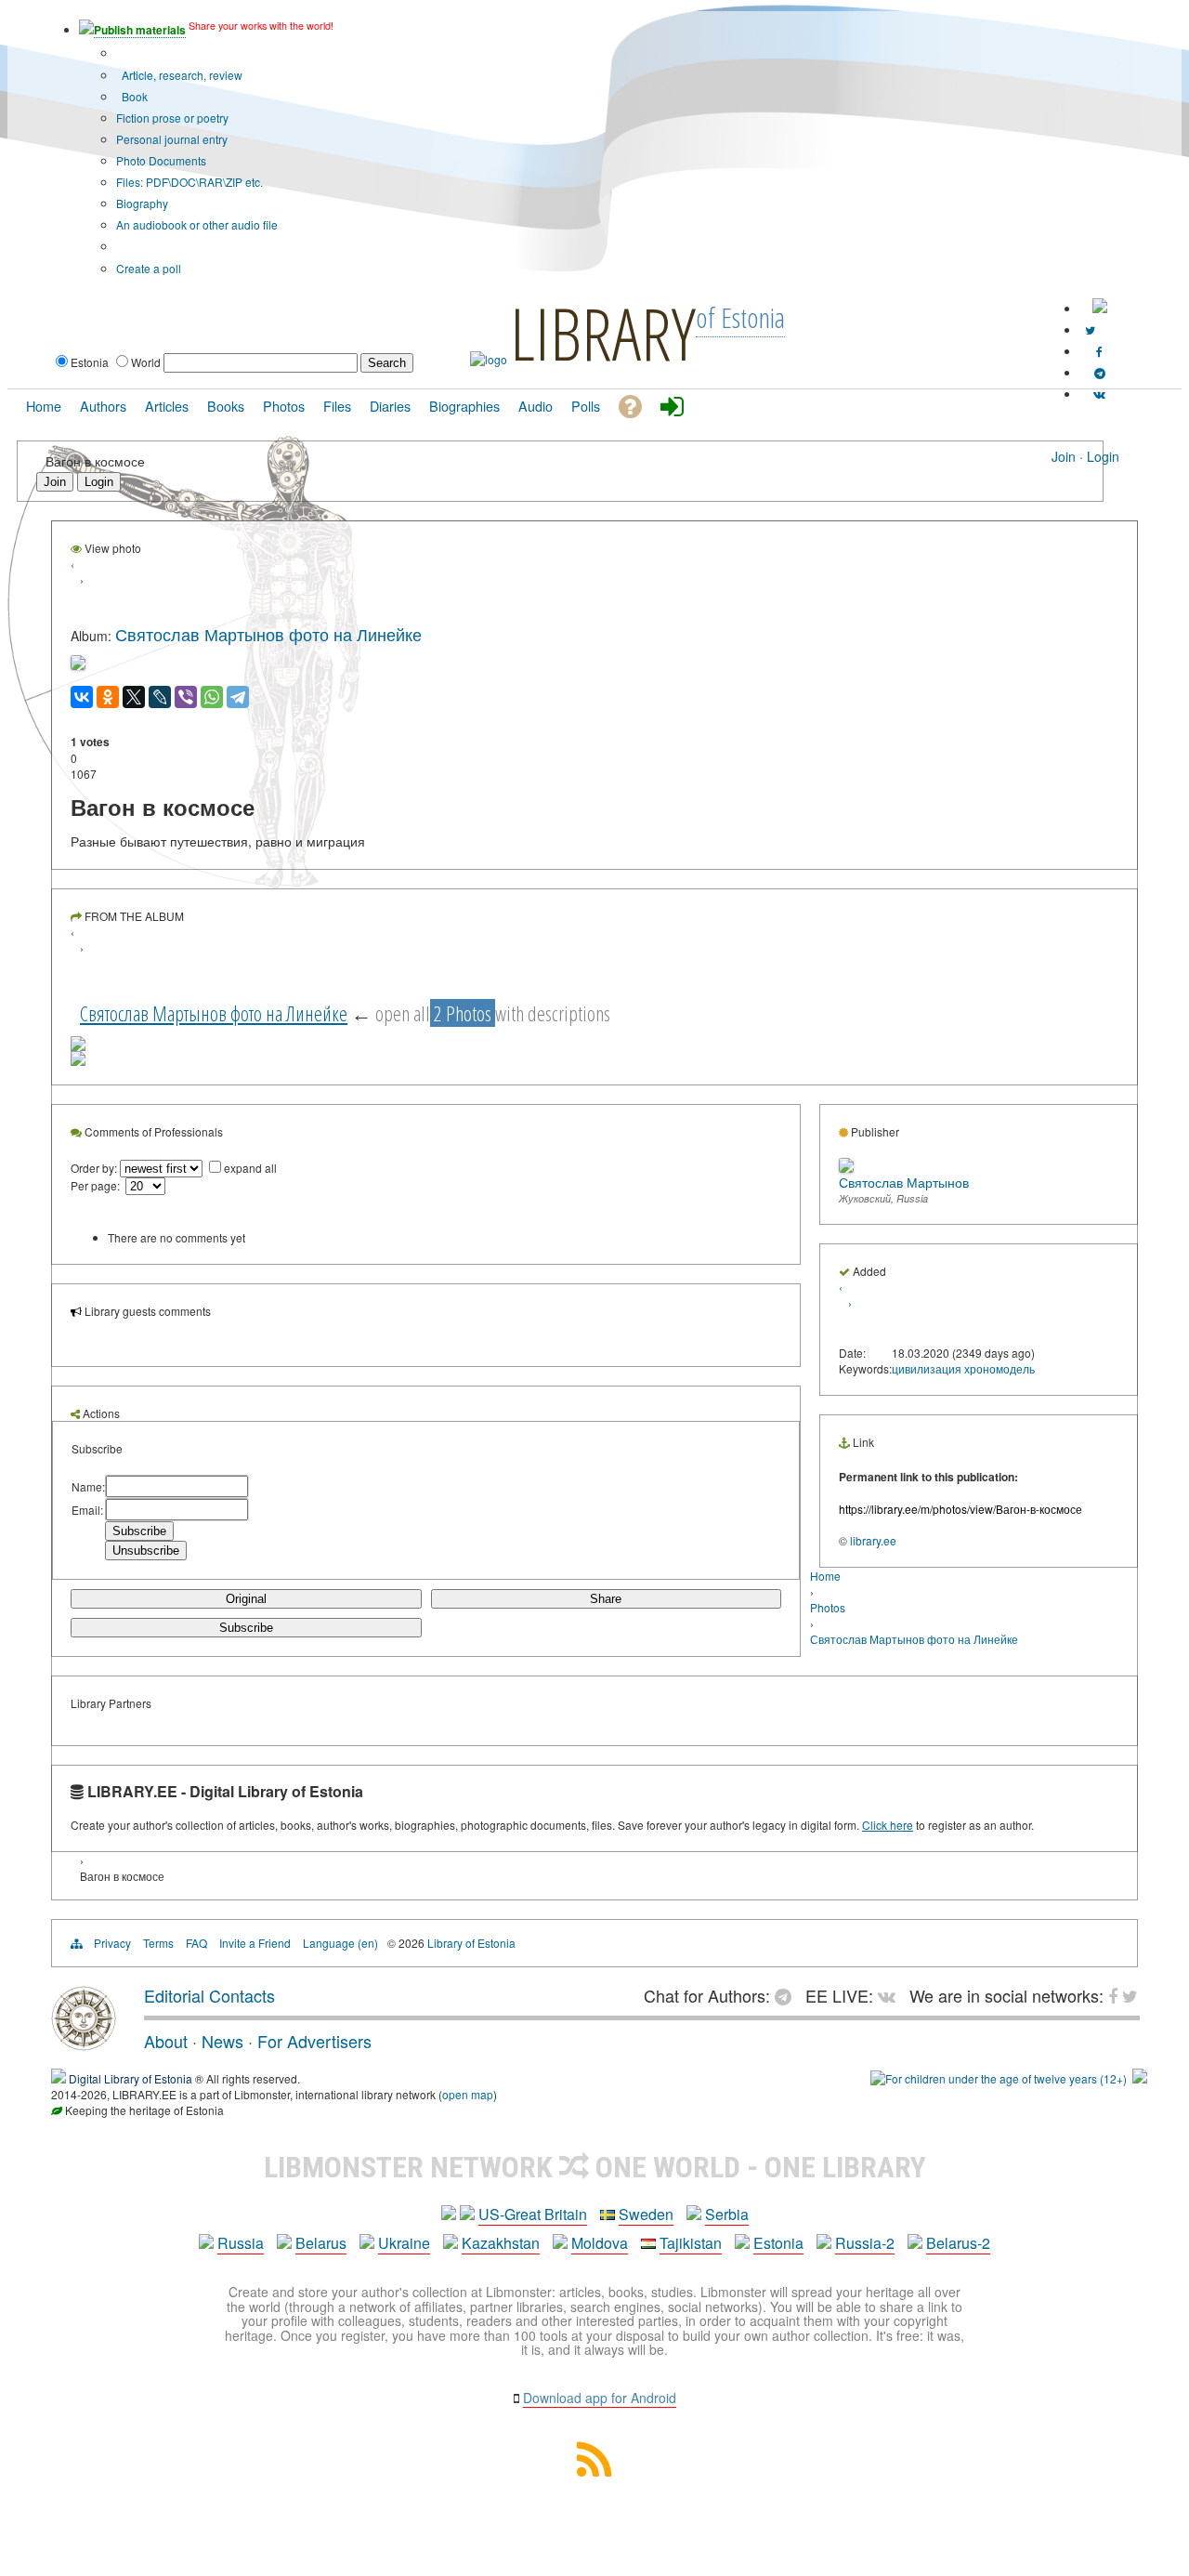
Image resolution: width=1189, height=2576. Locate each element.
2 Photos (463, 1013)
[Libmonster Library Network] (1140, 2078)
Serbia (727, 2214)
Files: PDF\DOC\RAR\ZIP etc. (189, 182)
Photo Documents (161, 160)
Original (246, 1599)
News (222, 2041)
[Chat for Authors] (1100, 372)
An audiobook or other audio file (197, 224)
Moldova (600, 2243)
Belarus (321, 2243)
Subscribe (246, 1628)
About (166, 2041)
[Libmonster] (84, 2044)
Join (1064, 456)
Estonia (778, 2243)
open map (468, 2094)
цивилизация (927, 1368)
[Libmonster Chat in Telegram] (788, 1995)
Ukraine (404, 2243)
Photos (828, 1607)
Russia (241, 2243)
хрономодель (1000, 1368)
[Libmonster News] (1090, 329)
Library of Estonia (471, 1943)
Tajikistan (691, 2243)
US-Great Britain (533, 2214)
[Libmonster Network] (999, 2078)
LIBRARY (603, 333)
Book (133, 96)
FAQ (196, 1943)
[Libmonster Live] (1099, 394)
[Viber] (186, 697)
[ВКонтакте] (82, 697)
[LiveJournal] (160, 697)
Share (606, 1599)
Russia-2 (865, 2243)
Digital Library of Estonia (131, 2078)
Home (825, 1576)
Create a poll (149, 268)
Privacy (112, 1943)
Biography (142, 203)
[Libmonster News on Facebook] (1099, 351)
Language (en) (340, 1943)
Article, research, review (181, 75)
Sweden (646, 2214)
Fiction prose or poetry (172, 118)
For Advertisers (314, 2041)
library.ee (873, 1540)
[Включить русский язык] (1100, 308)
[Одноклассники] (108, 697)
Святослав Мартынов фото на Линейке (268, 634)
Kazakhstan (501, 2243)
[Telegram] (238, 697)
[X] (134, 697)
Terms (158, 1943)
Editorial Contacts (209, 1995)
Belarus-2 (958, 2243)
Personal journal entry (172, 139)
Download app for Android (600, 2398)
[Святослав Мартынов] (846, 1168)
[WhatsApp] (212, 697)
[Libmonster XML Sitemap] (594, 2471)
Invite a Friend (255, 1943)
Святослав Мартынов (904, 1182)
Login (1103, 456)
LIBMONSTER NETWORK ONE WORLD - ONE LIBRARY (595, 2167)
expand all (250, 1168)
